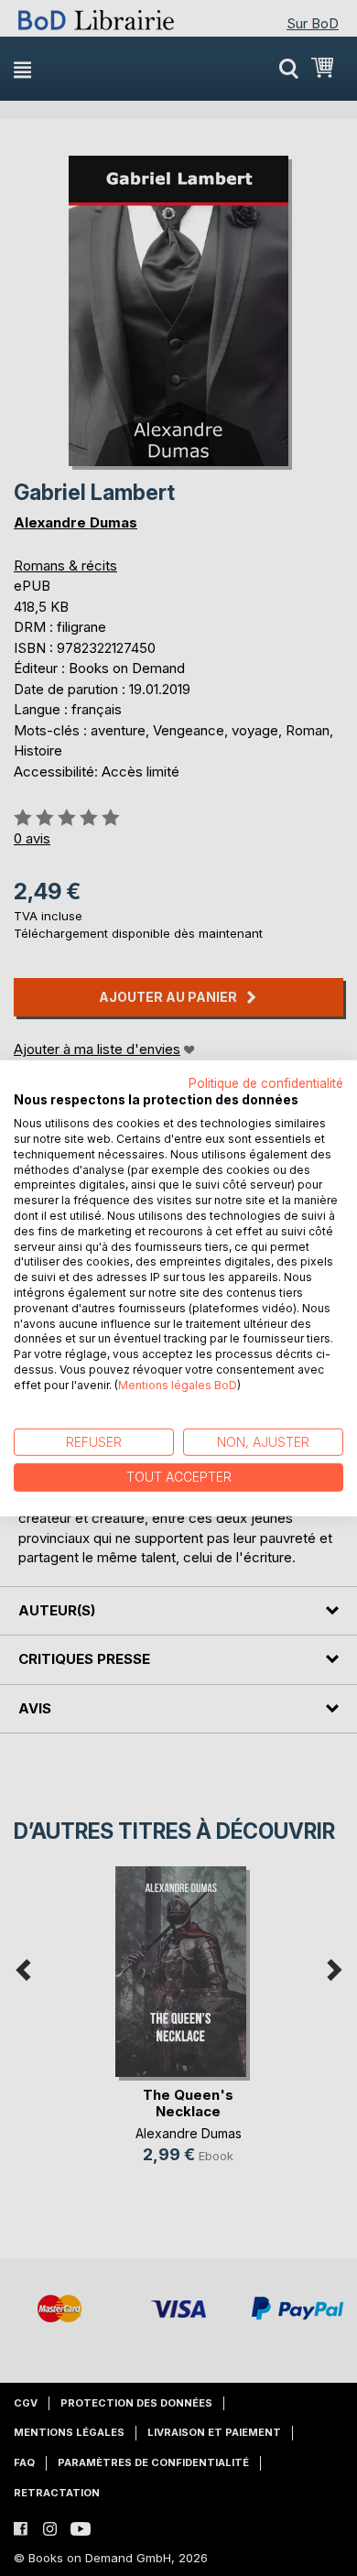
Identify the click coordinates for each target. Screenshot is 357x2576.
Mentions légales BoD (178, 1385)
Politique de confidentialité (266, 1082)
